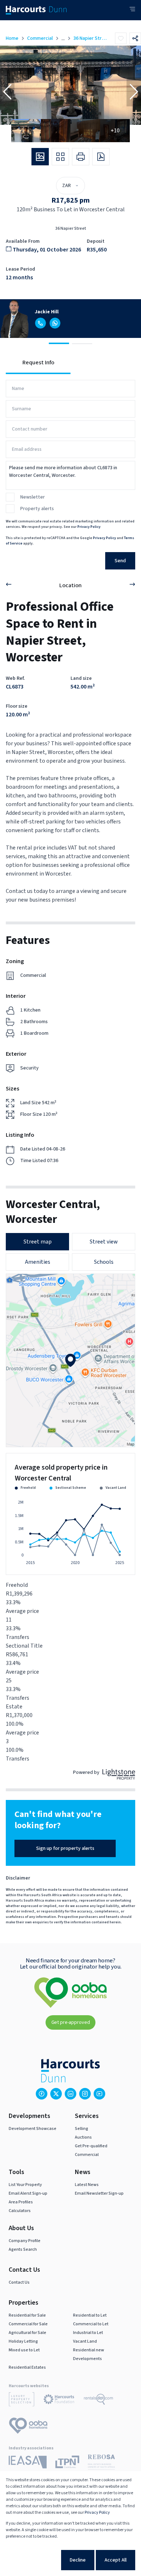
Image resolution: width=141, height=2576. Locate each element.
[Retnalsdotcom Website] (99, 2401)
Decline (78, 2560)
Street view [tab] (104, 1242)
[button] (7, 92)
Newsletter (33, 497)
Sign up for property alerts (65, 1848)
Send (120, 561)
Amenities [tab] (38, 1262)
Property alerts (37, 509)
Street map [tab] (38, 1242)
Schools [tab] (104, 1262)
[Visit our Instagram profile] (85, 2094)
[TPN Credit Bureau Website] (67, 2463)
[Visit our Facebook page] (42, 2094)
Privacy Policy (89, 527)
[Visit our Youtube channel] (99, 2094)
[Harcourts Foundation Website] (59, 2401)
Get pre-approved (71, 2022)
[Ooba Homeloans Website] (28, 2427)
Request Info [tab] (38, 363)
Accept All (116, 2560)
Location (70, 585)
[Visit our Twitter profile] (56, 2094)
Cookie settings (34, 2560)
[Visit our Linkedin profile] (70, 2094)
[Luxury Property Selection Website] (22, 2401)
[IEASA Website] (28, 2463)
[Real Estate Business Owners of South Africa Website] (101, 2463)
